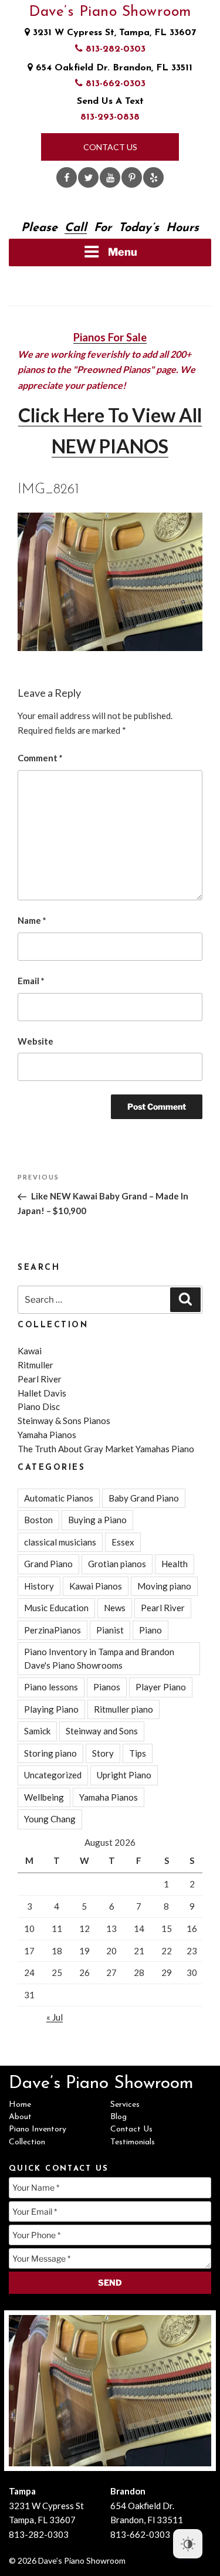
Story (103, 1753)
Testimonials (133, 2142)
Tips (138, 1753)
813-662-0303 (114, 84)
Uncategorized (53, 1775)
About (20, 2117)
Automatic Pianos (59, 1498)
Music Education (56, 1608)
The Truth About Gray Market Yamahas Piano (106, 1449)
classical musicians (60, 1542)
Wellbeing (44, 1797)
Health (175, 1564)
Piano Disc (39, 1406)
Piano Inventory (38, 2129)
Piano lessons (51, 1687)
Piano (150, 1630)
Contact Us (110, 147)
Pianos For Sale (110, 337)
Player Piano (161, 1687)
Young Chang (50, 1819)
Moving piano (164, 1586)
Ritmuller (35, 1365)
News (115, 1608)
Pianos (107, 1687)
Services (125, 2105)
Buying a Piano (97, 1520)
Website (35, 1041)
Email (31, 981)
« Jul (55, 2017)
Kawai (30, 1351)
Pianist (110, 1630)
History (39, 1586)
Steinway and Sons (102, 1731)
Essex (123, 1542)
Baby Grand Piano (144, 1498)
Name (32, 920)
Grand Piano (48, 1564)
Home (20, 2105)
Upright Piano (124, 1775)
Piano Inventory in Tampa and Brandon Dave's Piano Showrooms (99, 1658)
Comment (40, 758)
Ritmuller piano (123, 1709)
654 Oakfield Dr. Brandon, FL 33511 (113, 68)
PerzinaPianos (53, 1630)
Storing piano (50, 1753)
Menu (123, 252)
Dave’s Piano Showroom (110, 12)
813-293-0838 (110, 117)
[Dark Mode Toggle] (188, 2544)
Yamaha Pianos (47, 1435)
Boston (38, 1520)
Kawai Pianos (96, 1586)
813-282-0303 (114, 49)
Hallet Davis (42, 1393)
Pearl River (40, 1379)
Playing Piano (51, 1709)
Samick (37, 1731)
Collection (27, 2142)
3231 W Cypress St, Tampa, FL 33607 (113, 33)
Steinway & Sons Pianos (64, 1421)
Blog (119, 2117)
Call (76, 228)
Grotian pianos (117, 1564)
